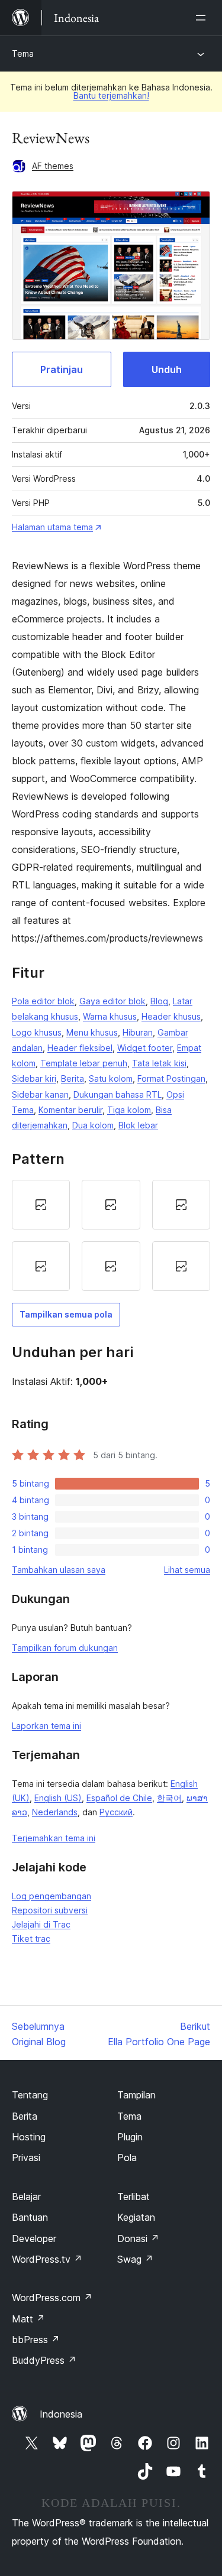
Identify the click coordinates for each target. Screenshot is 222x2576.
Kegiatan (136, 2217)
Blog (159, 1001)
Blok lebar (138, 1125)
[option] (41, 1205)
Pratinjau (62, 369)
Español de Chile (119, 1798)
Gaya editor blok (112, 1001)
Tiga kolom (129, 1110)
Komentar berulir (70, 1110)
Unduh (167, 369)
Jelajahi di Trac (41, 1924)
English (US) (58, 1798)
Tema (23, 53)
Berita (73, 1078)
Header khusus (171, 1016)
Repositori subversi (50, 1910)
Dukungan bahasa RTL (118, 1094)
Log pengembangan (52, 1896)
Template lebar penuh (84, 1063)
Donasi (138, 2238)
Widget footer (145, 1048)
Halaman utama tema (52, 527)
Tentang (30, 2095)
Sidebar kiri (34, 1078)
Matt (28, 2319)
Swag (135, 2259)
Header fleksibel (80, 1048)
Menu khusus (92, 1032)
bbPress (36, 2340)
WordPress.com (52, 2298)
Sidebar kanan (40, 1094)
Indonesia (61, 2414)
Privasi (26, 2158)
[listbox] (111, 1235)
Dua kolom (93, 1125)
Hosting (29, 2137)
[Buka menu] (203, 18)
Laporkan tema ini (46, 1726)
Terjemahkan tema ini (54, 1838)
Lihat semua (187, 1570)
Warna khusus (110, 1016)
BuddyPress (44, 2360)
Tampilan (136, 2095)
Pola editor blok (43, 1001)
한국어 (169, 1798)
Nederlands (55, 1812)
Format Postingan (171, 1078)
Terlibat (133, 2197)
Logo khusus (37, 1032)
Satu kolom (111, 1078)
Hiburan (138, 1032)
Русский (116, 1812)
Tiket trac (31, 1939)
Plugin (130, 2137)
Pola (127, 2158)
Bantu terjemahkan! (111, 95)
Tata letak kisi (159, 1063)
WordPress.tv (47, 2259)
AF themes (53, 166)
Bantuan (30, 2217)
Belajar (26, 2197)
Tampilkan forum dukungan (65, 1648)
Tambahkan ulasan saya (59, 1570)
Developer (34, 2238)
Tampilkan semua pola (66, 1314)
